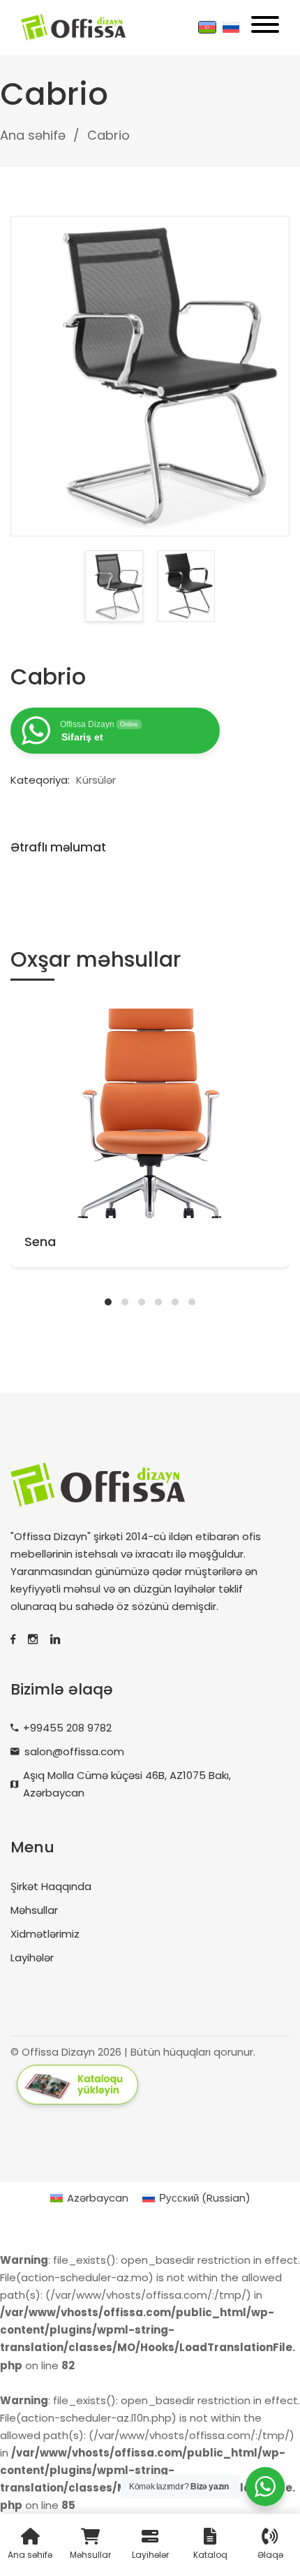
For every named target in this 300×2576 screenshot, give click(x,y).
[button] (108, 1302)
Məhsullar (34, 1910)
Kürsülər (96, 780)
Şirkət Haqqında (51, 1886)
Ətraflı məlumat (58, 847)
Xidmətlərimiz (45, 1934)
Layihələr (32, 1957)
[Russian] (231, 27)
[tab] (69, 847)
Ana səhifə (33, 135)
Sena (40, 1242)
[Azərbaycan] (207, 27)
